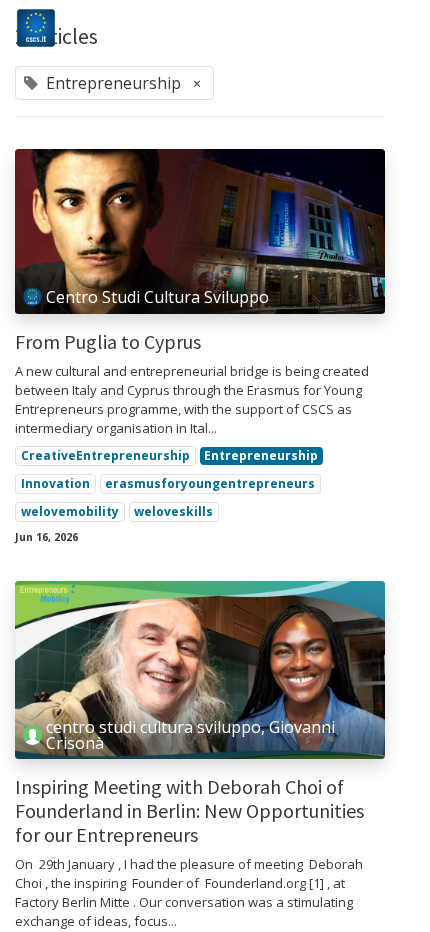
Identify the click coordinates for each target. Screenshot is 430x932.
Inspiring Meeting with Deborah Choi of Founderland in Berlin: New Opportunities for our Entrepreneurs (189, 811)
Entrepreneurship (261, 455)
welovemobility (70, 511)
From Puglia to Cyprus (108, 342)
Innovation (55, 483)
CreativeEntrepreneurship (105, 455)
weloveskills (173, 511)
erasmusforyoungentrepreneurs (210, 483)
